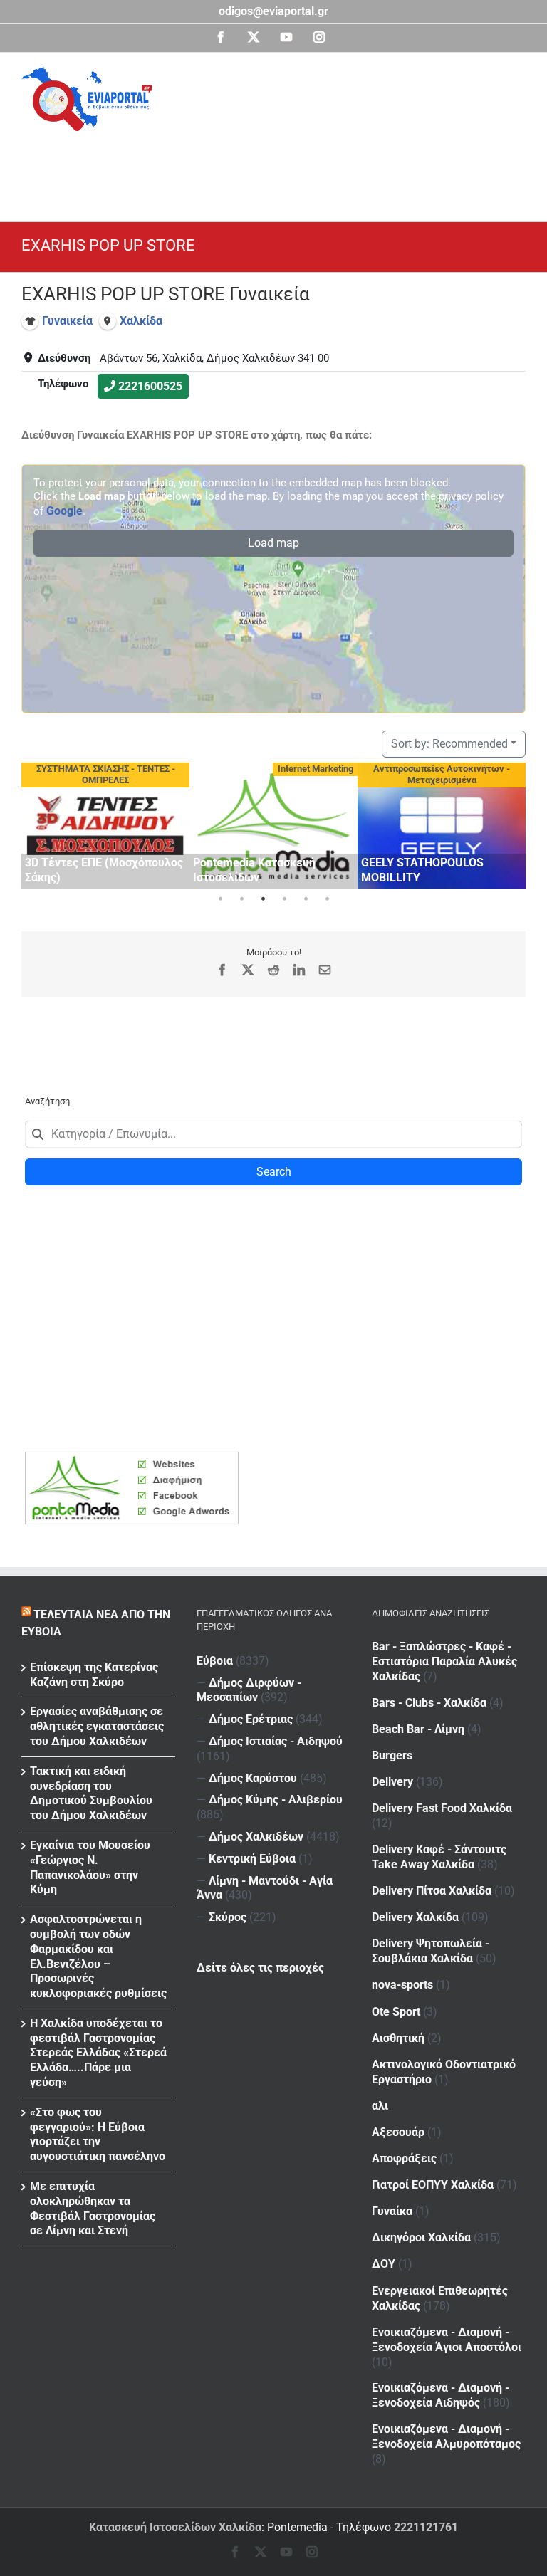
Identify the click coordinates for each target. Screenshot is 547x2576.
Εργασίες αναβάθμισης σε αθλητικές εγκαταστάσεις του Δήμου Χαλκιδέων (97, 1726)
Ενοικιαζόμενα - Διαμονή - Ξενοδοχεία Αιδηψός (441, 2395)
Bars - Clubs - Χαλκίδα (429, 1703)
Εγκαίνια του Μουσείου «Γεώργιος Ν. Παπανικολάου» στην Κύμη (90, 1867)
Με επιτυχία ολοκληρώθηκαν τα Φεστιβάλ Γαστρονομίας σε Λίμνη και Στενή (93, 2208)
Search (274, 1172)
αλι (380, 2106)
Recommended (449, 744)
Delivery (392, 1782)
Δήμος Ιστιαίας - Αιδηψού (276, 1741)
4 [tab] (284, 899)
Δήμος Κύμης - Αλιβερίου (276, 1800)
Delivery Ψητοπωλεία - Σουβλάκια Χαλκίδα (431, 1951)
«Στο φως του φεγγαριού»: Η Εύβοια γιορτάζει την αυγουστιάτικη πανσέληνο (98, 2134)
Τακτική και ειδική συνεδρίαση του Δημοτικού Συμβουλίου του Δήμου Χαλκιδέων (91, 1793)
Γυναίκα (392, 2211)
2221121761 (426, 2527)
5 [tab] (306, 899)
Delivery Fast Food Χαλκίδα (442, 1808)
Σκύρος (228, 1917)
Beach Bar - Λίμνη (418, 1729)
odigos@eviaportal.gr (273, 11)
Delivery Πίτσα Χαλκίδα (432, 1891)
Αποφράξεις (404, 2158)
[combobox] (273, 1134)
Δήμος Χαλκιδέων (256, 1837)
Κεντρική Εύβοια (252, 1859)
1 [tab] (220, 899)
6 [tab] (327, 899)
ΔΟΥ (384, 2264)
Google (64, 511)
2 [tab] (241, 899)
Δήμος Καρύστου (253, 1778)
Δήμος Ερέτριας (251, 1719)
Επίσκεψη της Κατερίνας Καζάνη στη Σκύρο (94, 1675)
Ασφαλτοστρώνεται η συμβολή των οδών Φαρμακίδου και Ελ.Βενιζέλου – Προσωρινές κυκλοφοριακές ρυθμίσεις (98, 1956)
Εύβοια (215, 1661)
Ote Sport (396, 2012)
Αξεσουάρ (398, 2132)
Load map (273, 543)
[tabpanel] (105, 826)
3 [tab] (263, 899)
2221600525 (150, 386)
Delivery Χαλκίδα (415, 1917)
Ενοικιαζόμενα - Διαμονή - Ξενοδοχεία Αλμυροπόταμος (446, 2436)
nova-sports (402, 1985)
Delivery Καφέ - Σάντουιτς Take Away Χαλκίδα (439, 1857)
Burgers (392, 1755)
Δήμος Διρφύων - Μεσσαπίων (249, 1690)
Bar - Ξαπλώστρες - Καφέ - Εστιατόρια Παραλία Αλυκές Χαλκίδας (444, 1661)
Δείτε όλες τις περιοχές (260, 1968)
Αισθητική (398, 2038)
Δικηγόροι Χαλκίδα (421, 2237)
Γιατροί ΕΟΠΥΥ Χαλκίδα (433, 2185)
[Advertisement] (281, 170)
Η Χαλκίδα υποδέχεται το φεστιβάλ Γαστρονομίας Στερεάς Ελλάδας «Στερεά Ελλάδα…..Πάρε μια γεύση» (98, 2053)
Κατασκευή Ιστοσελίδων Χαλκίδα (175, 2527)
